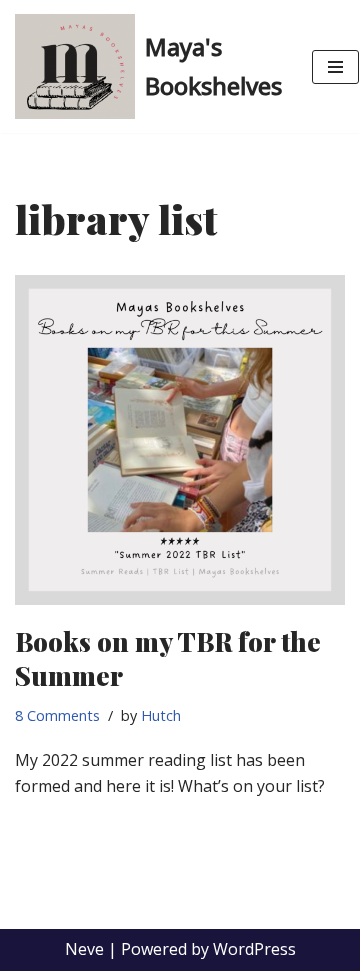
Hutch (161, 715)
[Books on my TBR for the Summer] (180, 440)
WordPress (254, 949)
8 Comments (57, 715)
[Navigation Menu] (335, 67)
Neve (84, 949)
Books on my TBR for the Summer (168, 658)
